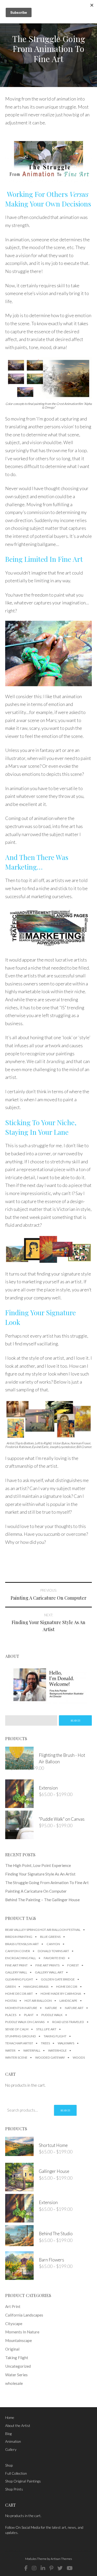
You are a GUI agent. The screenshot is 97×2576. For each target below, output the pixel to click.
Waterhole (57, 2050)
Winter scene (16, 2057)
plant (29, 2015)
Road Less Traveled (68, 2022)
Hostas (11, 2001)
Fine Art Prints (47, 1965)
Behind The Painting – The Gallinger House (42, 1900)
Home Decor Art (19, 1994)
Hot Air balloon (38, 2001)
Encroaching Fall (21, 1958)
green (10, 1987)
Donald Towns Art (53, 1951)
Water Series (16, 2375)
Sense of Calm (17, 2029)
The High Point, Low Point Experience (38, 1865)
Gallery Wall (16, 1972)
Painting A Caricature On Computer (36, 1891)
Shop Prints (14, 2489)
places (11, 2015)
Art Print (13, 2306)
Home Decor (67, 1987)
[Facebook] (26, 2568)
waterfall (32, 2050)
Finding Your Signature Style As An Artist (40, 1874)
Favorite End (54, 1958)
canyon (53, 1944)
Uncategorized (18, 2366)
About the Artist (18, 2425)
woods (79, 2057)
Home (10, 2417)
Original (12, 2349)
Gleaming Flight (19, 1979)
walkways (66, 2043)
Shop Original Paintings (23, 2481)
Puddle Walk (52, 2015)
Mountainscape (18, 2340)
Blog (8, 2434)
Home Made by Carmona (61, 1994)
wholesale (14, 2383)
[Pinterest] (51, 2568)
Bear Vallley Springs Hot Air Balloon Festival (43, 1930)
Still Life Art (46, 2029)
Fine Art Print (16, 1965)
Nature (51, 2008)
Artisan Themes (61, 2559)
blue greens (50, 1937)
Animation (13, 2441)
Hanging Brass (36, 1987)
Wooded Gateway (50, 2057)
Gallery (11, 2449)
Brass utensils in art (22, 1944)
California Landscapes (24, 2315)
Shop (9, 2465)
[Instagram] (34, 2568)
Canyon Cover (18, 1951)
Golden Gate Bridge (58, 1979)
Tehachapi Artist (19, 2043)
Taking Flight (55, 2036)
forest (73, 1965)
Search (65, 2110)
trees (45, 2043)
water (10, 2050)
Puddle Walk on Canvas (25, 2022)
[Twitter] (60, 2568)
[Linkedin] (43, 2568)
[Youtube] (70, 2568)
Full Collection (16, 2473)
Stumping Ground (21, 2036)
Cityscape (14, 2324)
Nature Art (74, 2008)
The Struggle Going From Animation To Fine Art (47, 1883)
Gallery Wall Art (49, 1972)
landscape (68, 2001)
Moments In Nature (21, 2008)
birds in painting (19, 1937)
